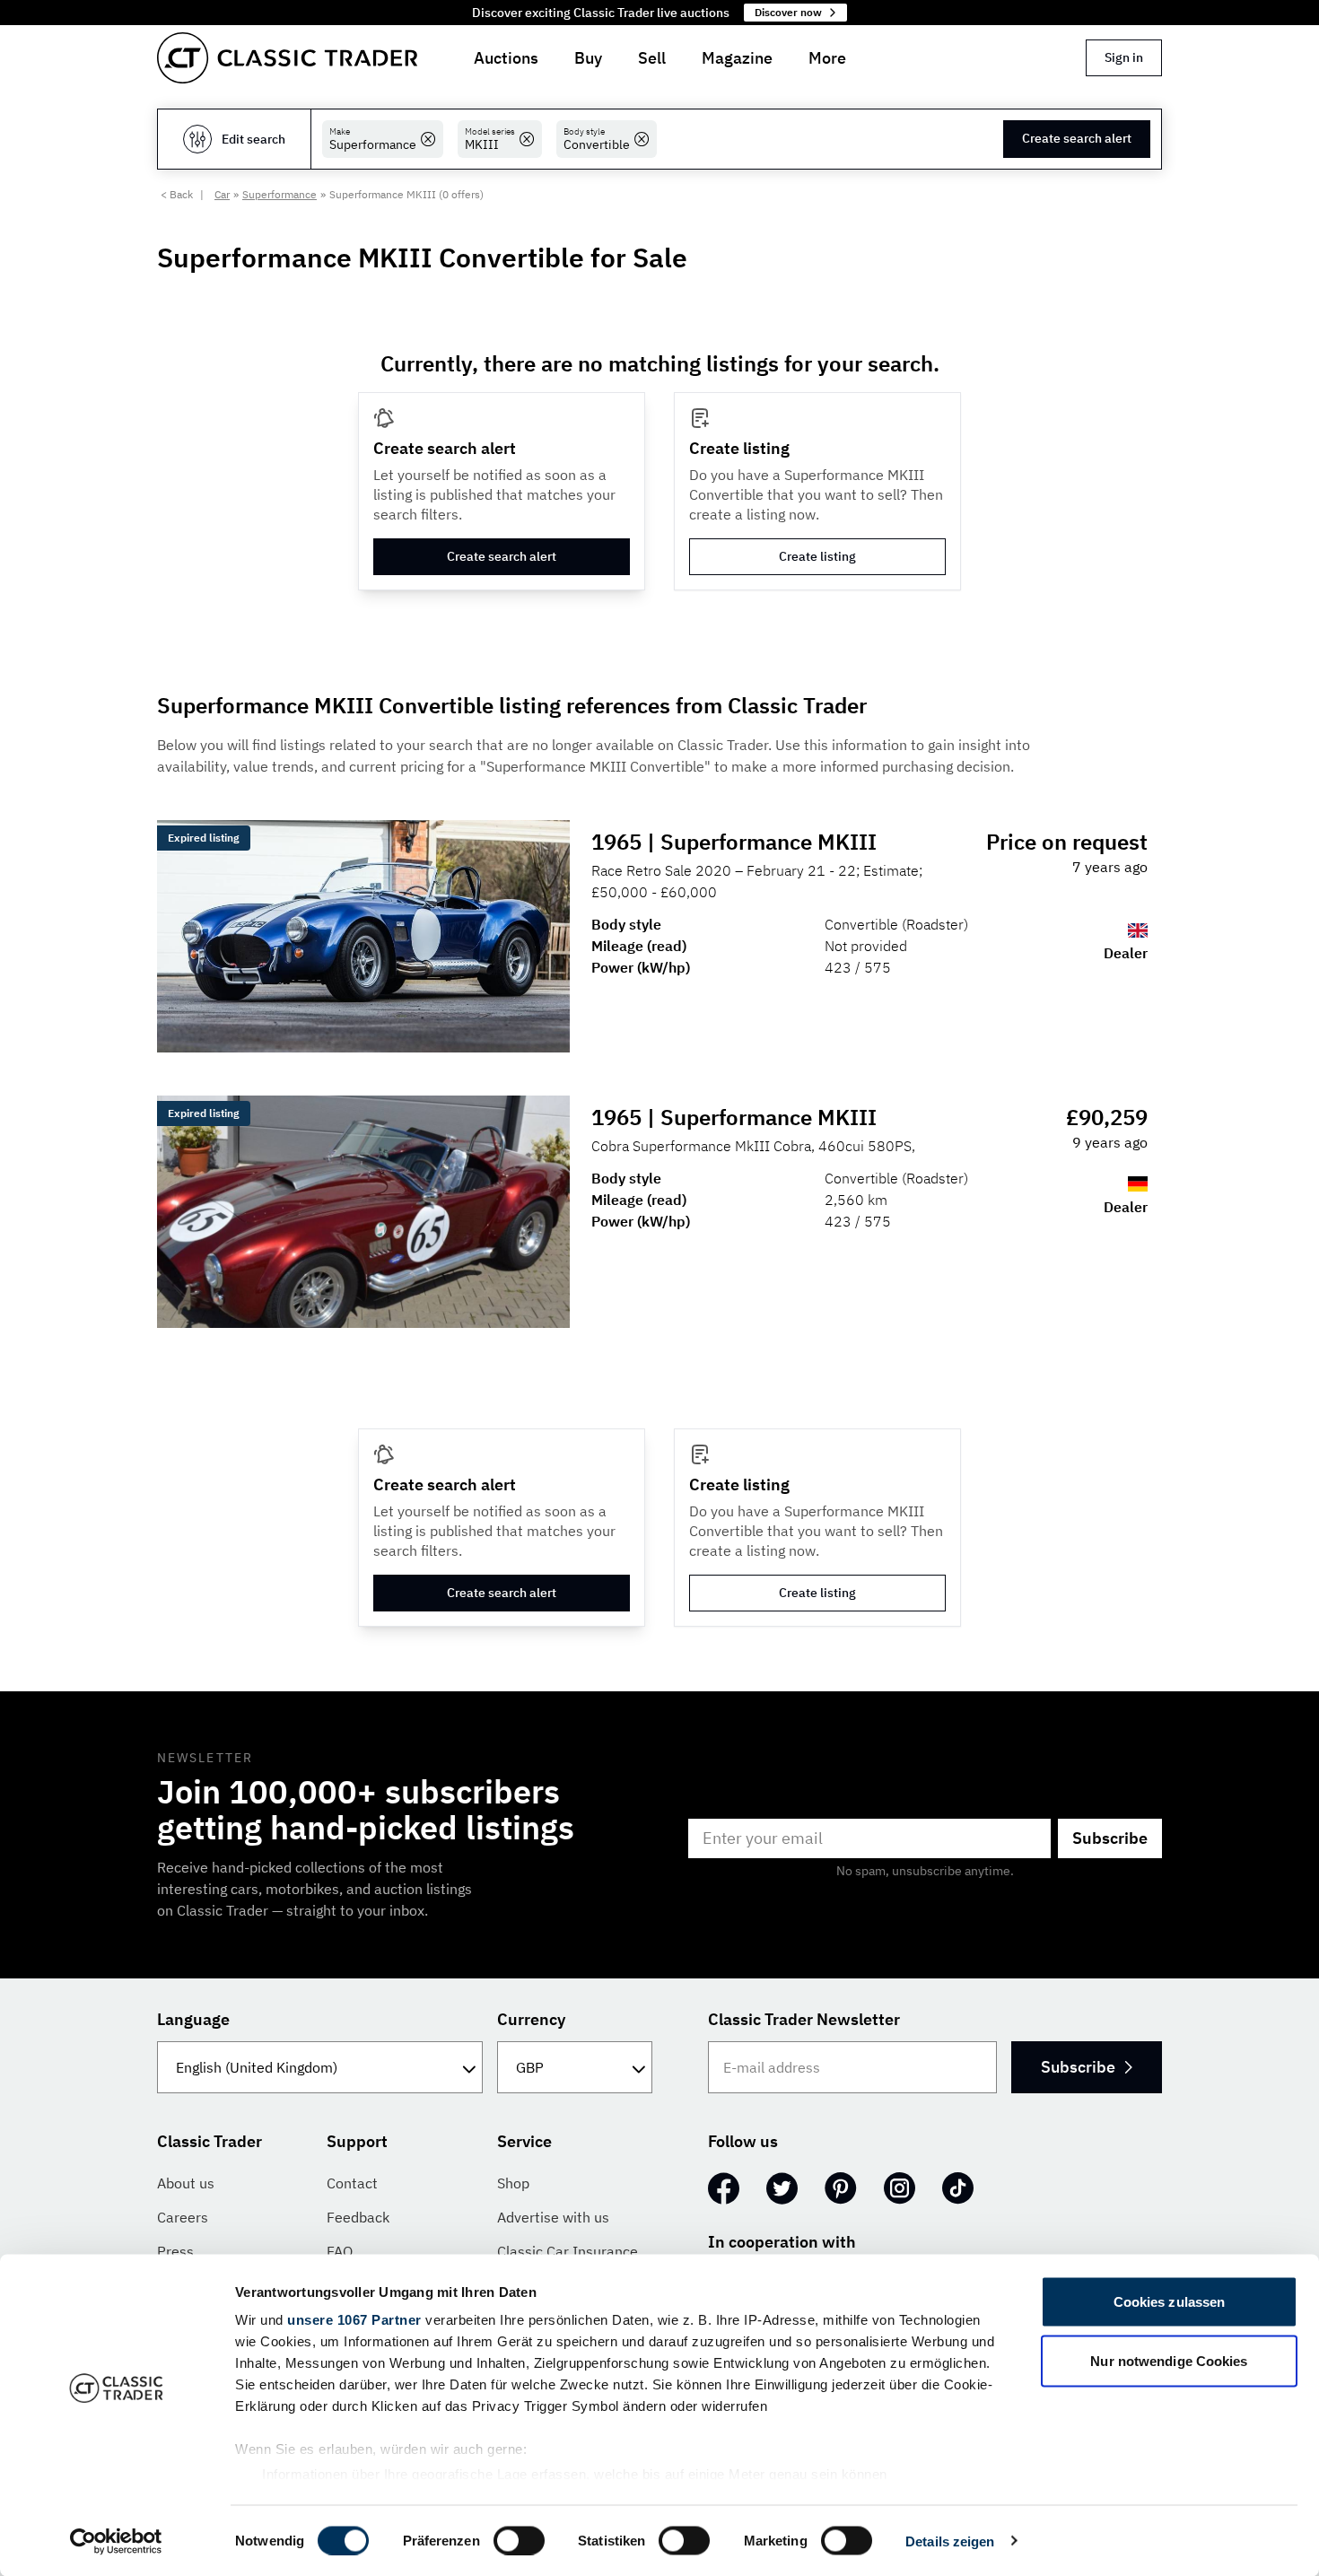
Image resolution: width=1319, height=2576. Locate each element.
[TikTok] (958, 2188)
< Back (177, 194)
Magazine (737, 58)
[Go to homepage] (287, 58)
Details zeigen (950, 2541)
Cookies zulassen (1170, 2302)
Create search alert (1077, 138)
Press (175, 2251)
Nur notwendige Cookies (1169, 2360)
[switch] (519, 2540)
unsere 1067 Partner (354, 2320)
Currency (531, 2019)
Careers (183, 2217)
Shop (513, 2183)
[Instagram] (900, 2188)
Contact (352, 2183)
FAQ (340, 2251)
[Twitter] (782, 2188)
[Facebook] (724, 2188)
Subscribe (1110, 1838)
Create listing (817, 556)
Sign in (1124, 57)
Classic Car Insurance (568, 2251)
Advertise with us (553, 2217)
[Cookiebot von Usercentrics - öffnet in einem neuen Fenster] (116, 2541)
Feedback (358, 2217)
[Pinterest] (841, 2188)
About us (186, 2183)
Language (193, 2019)
